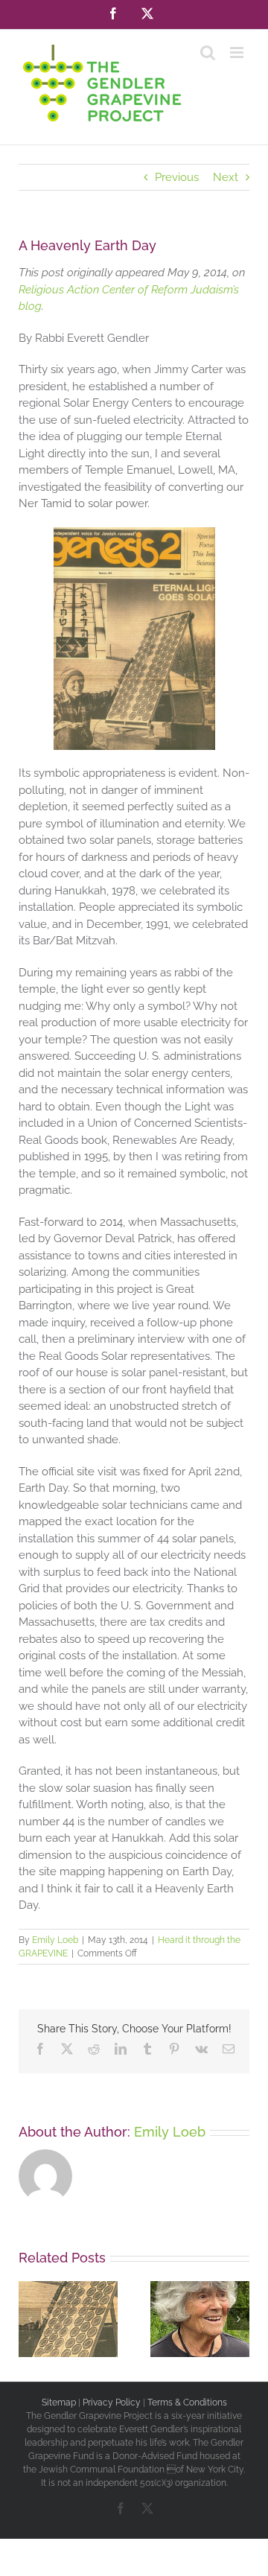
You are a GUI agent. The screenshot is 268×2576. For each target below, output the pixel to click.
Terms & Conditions (187, 2402)
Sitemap (59, 2402)
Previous (177, 177)
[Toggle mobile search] (208, 53)
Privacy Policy (112, 2402)
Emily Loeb (55, 1940)
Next (226, 177)
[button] (30, 2319)
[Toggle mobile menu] (238, 53)
